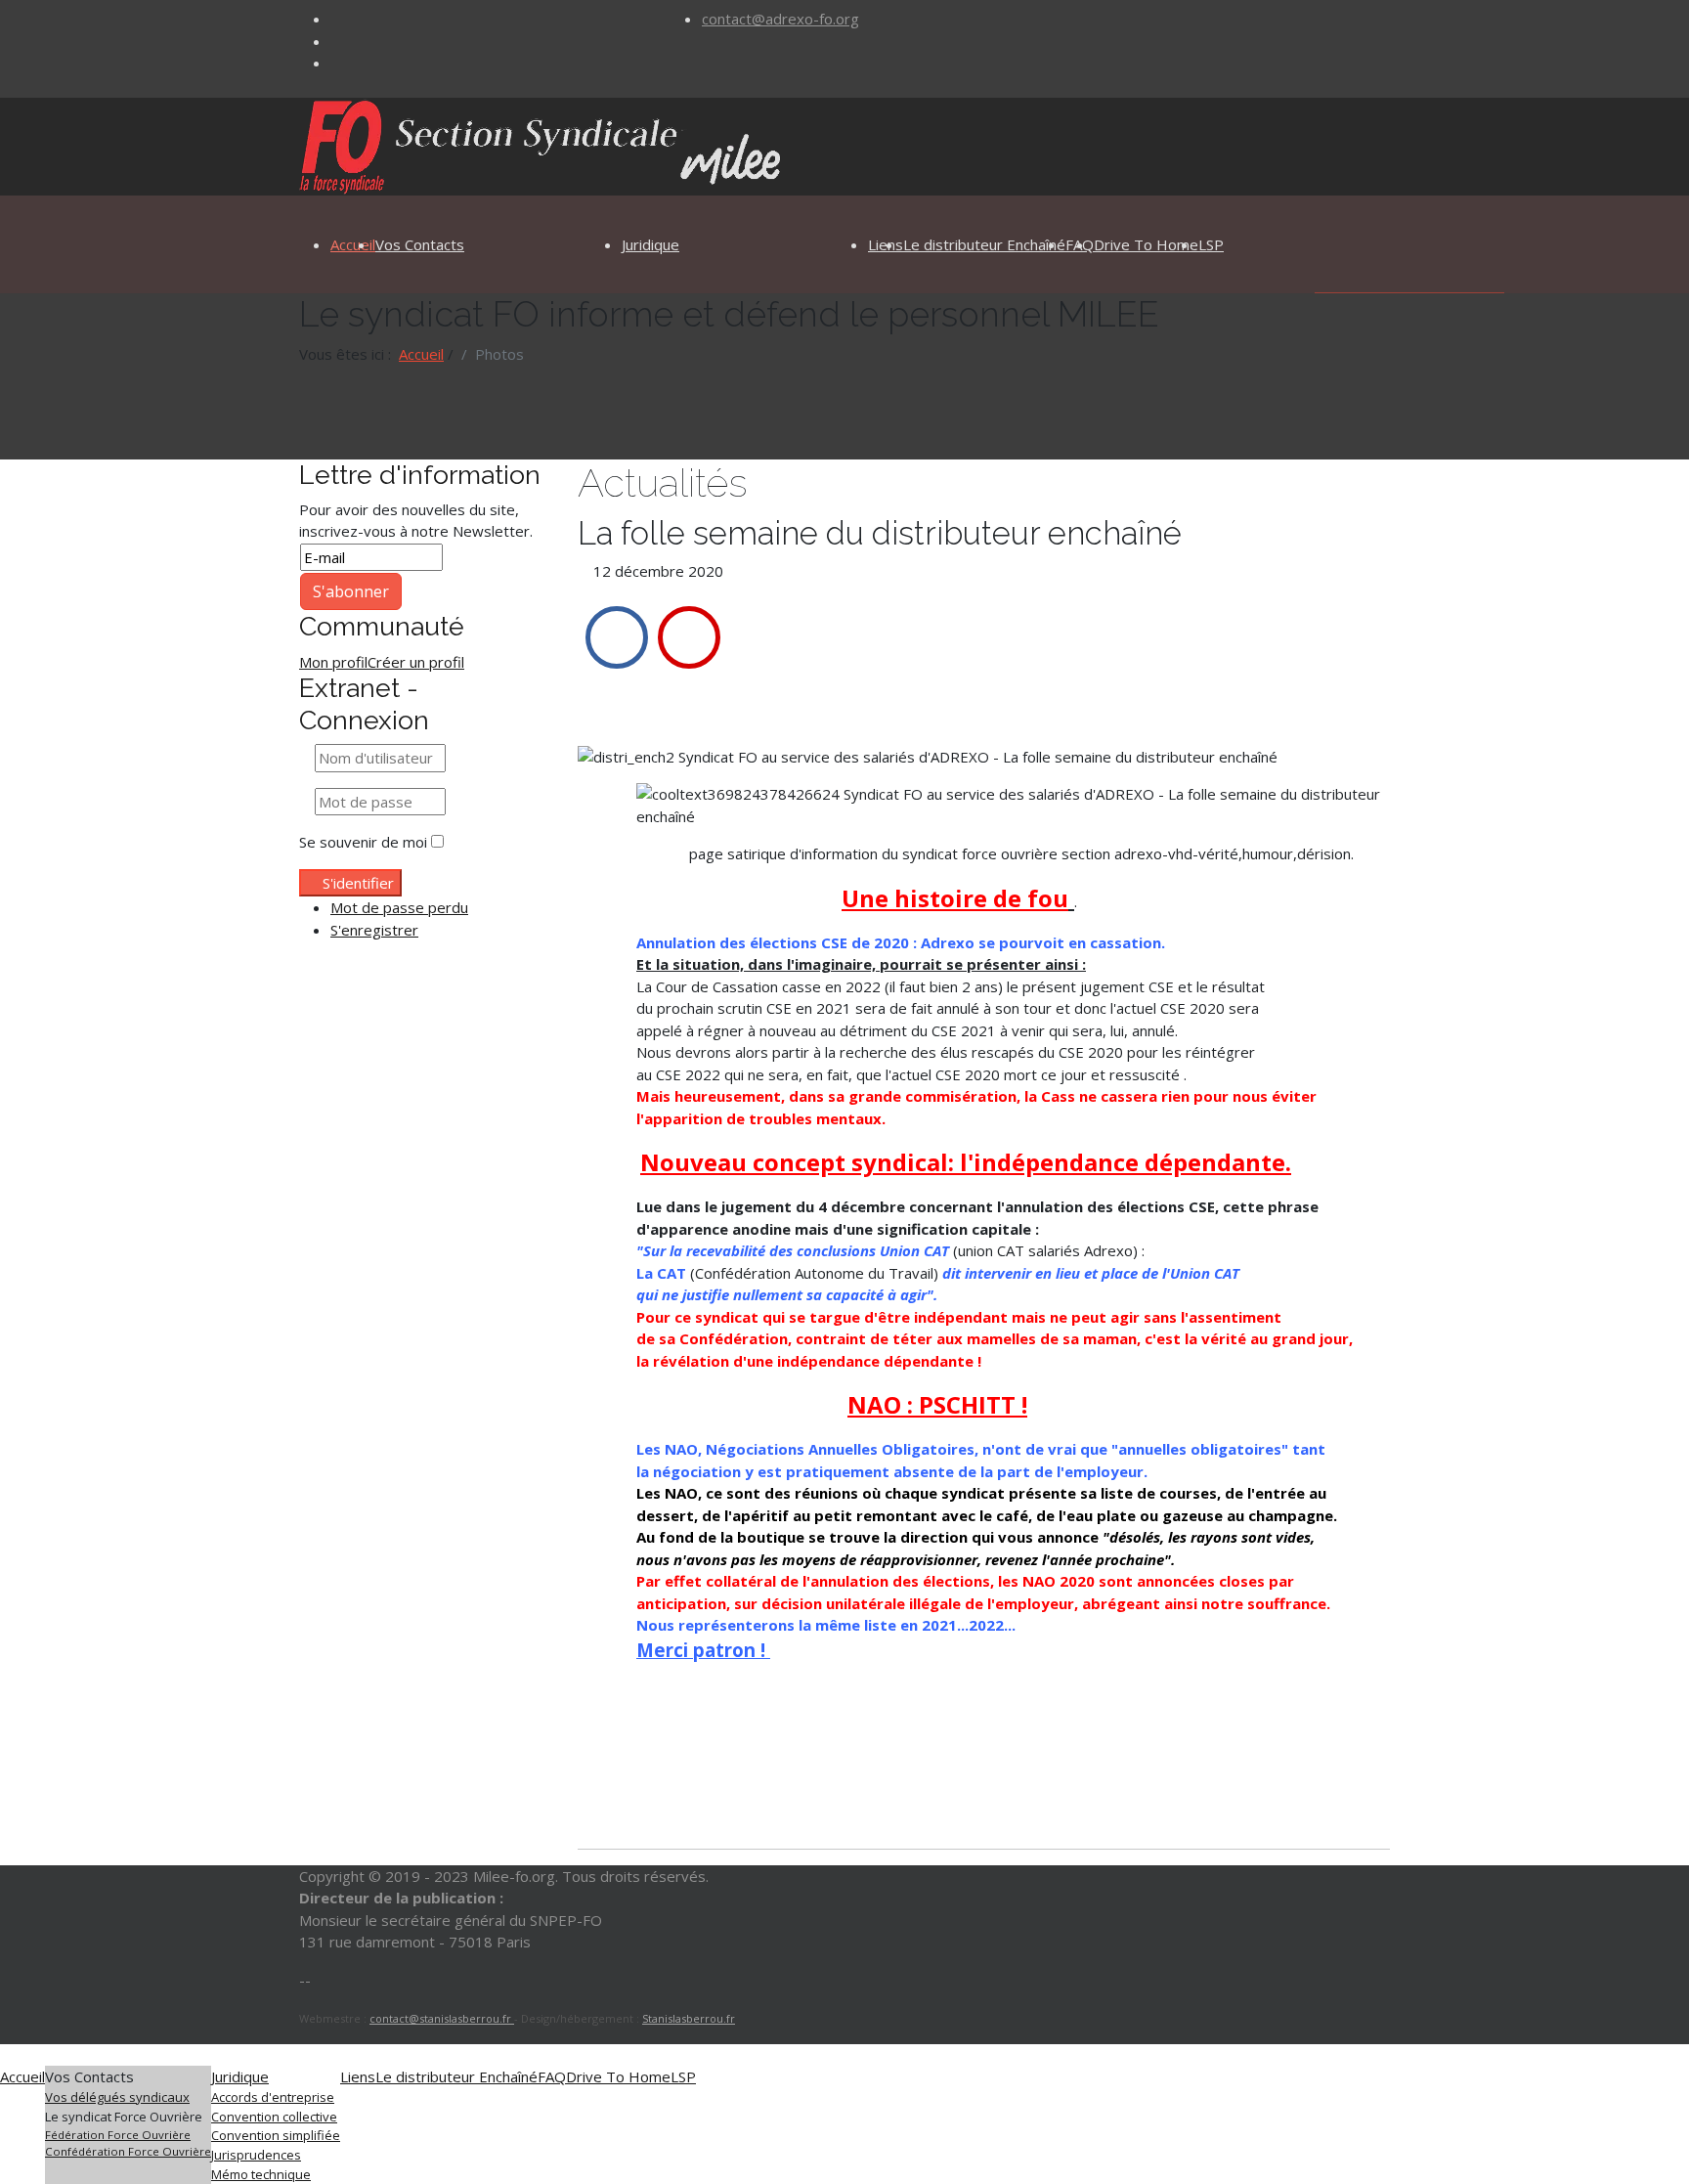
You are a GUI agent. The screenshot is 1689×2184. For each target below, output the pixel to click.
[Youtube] (336, 63)
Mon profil (333, 662)
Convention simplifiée (276, 2135)
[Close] (6, 2055)
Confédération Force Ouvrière (128, 2151)
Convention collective (274, 2117)
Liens (358, 2076)
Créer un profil (416, 662)
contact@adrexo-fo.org (780, 19)
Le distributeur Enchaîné (984, 244)
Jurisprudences (256, 2155)
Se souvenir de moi (363, 842)
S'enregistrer (374, 930)
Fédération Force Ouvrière (118, 2135)
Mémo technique (261, 2174)
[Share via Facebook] (617, 637)
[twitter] (336, 41)
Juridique (650, 244)
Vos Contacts (420, 244)
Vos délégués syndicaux (117, 2097)
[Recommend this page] (689, 637)
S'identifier (358, 883)
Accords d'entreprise (273, 2097)
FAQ (552, 2076)
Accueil (353, 244)
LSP (1211, 244)
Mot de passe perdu (399, 907)
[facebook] (336, 19)
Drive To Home (1146, 244)
